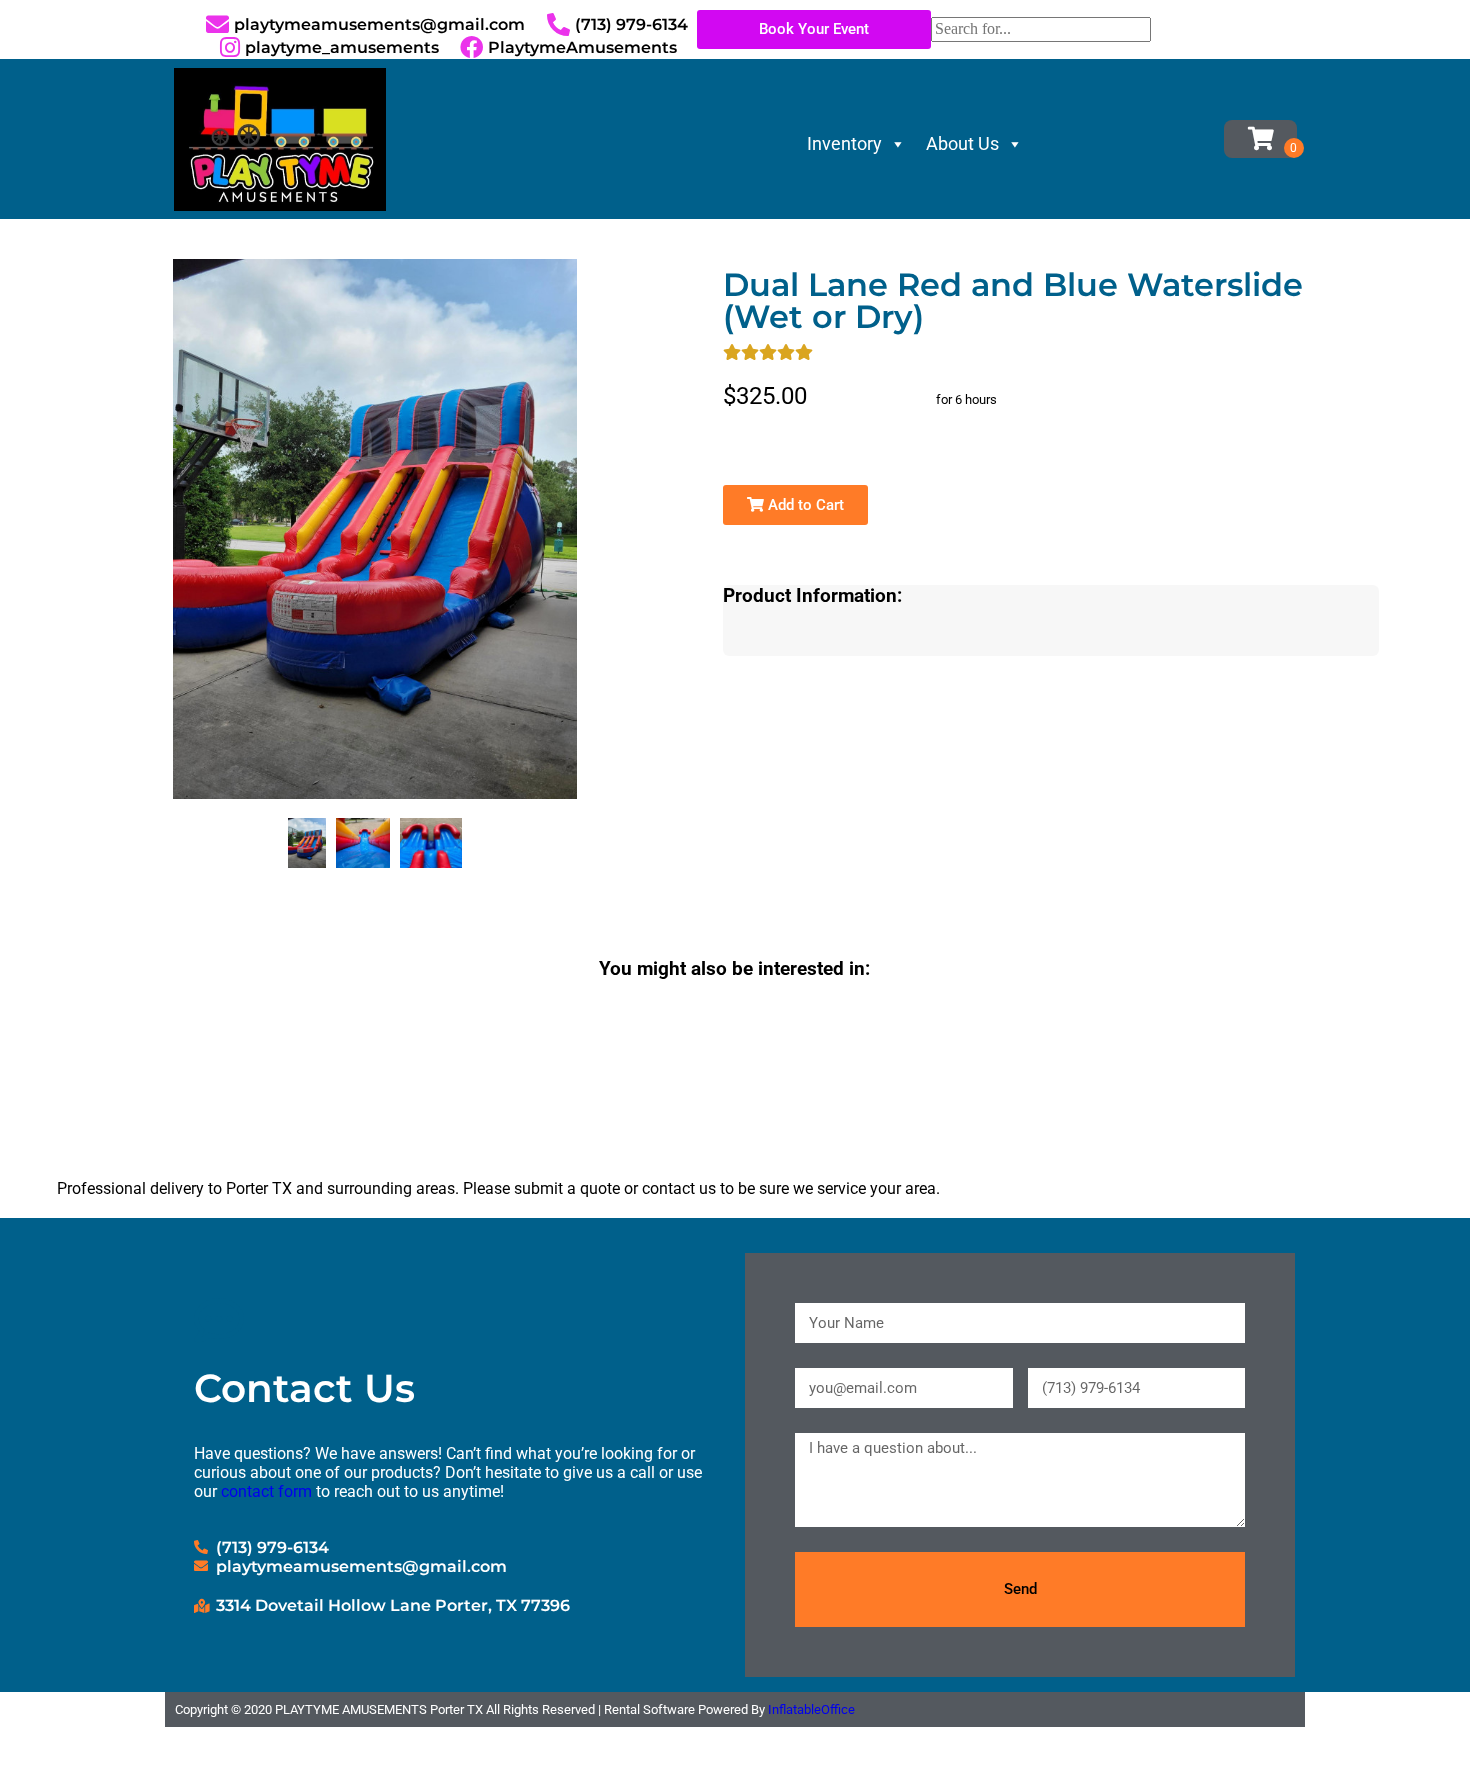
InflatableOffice (811, 1709)
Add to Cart (804, 505)
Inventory (844, 143)
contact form (266, 1491)
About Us (962, 143)
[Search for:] (1041, 28)
